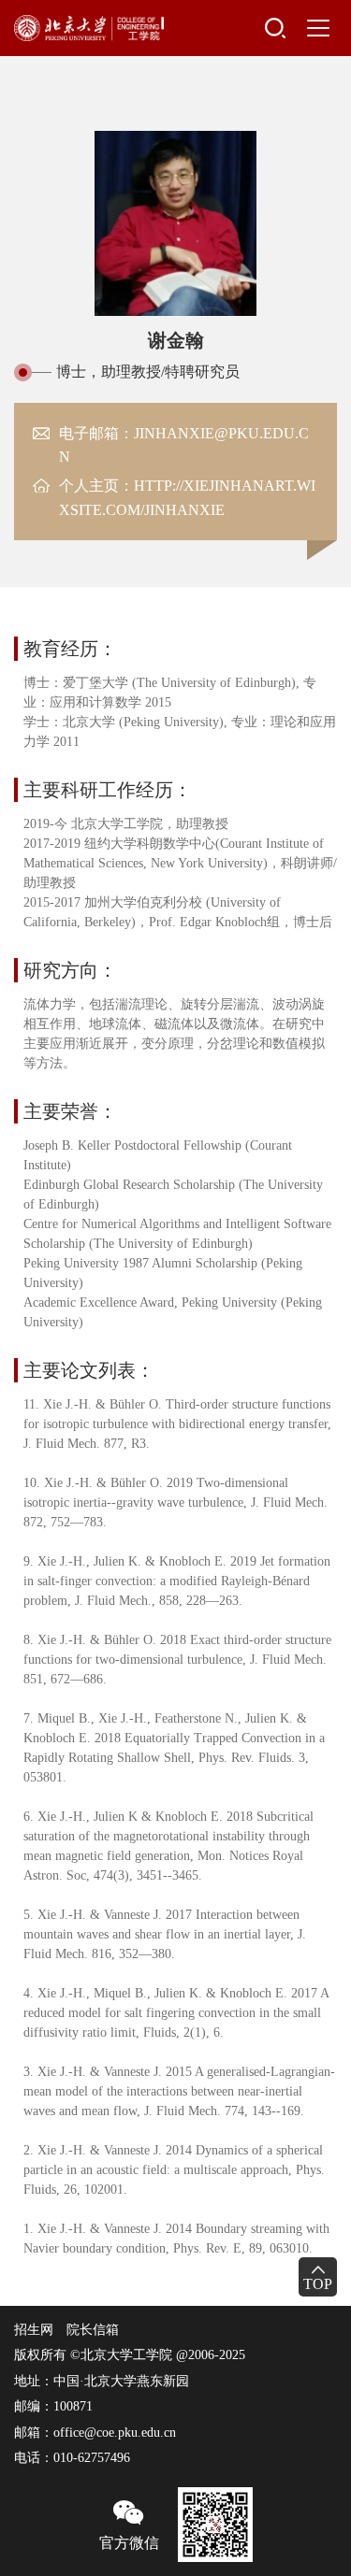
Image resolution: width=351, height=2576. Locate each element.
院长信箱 (93, 2330)
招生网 (34, 2330)
